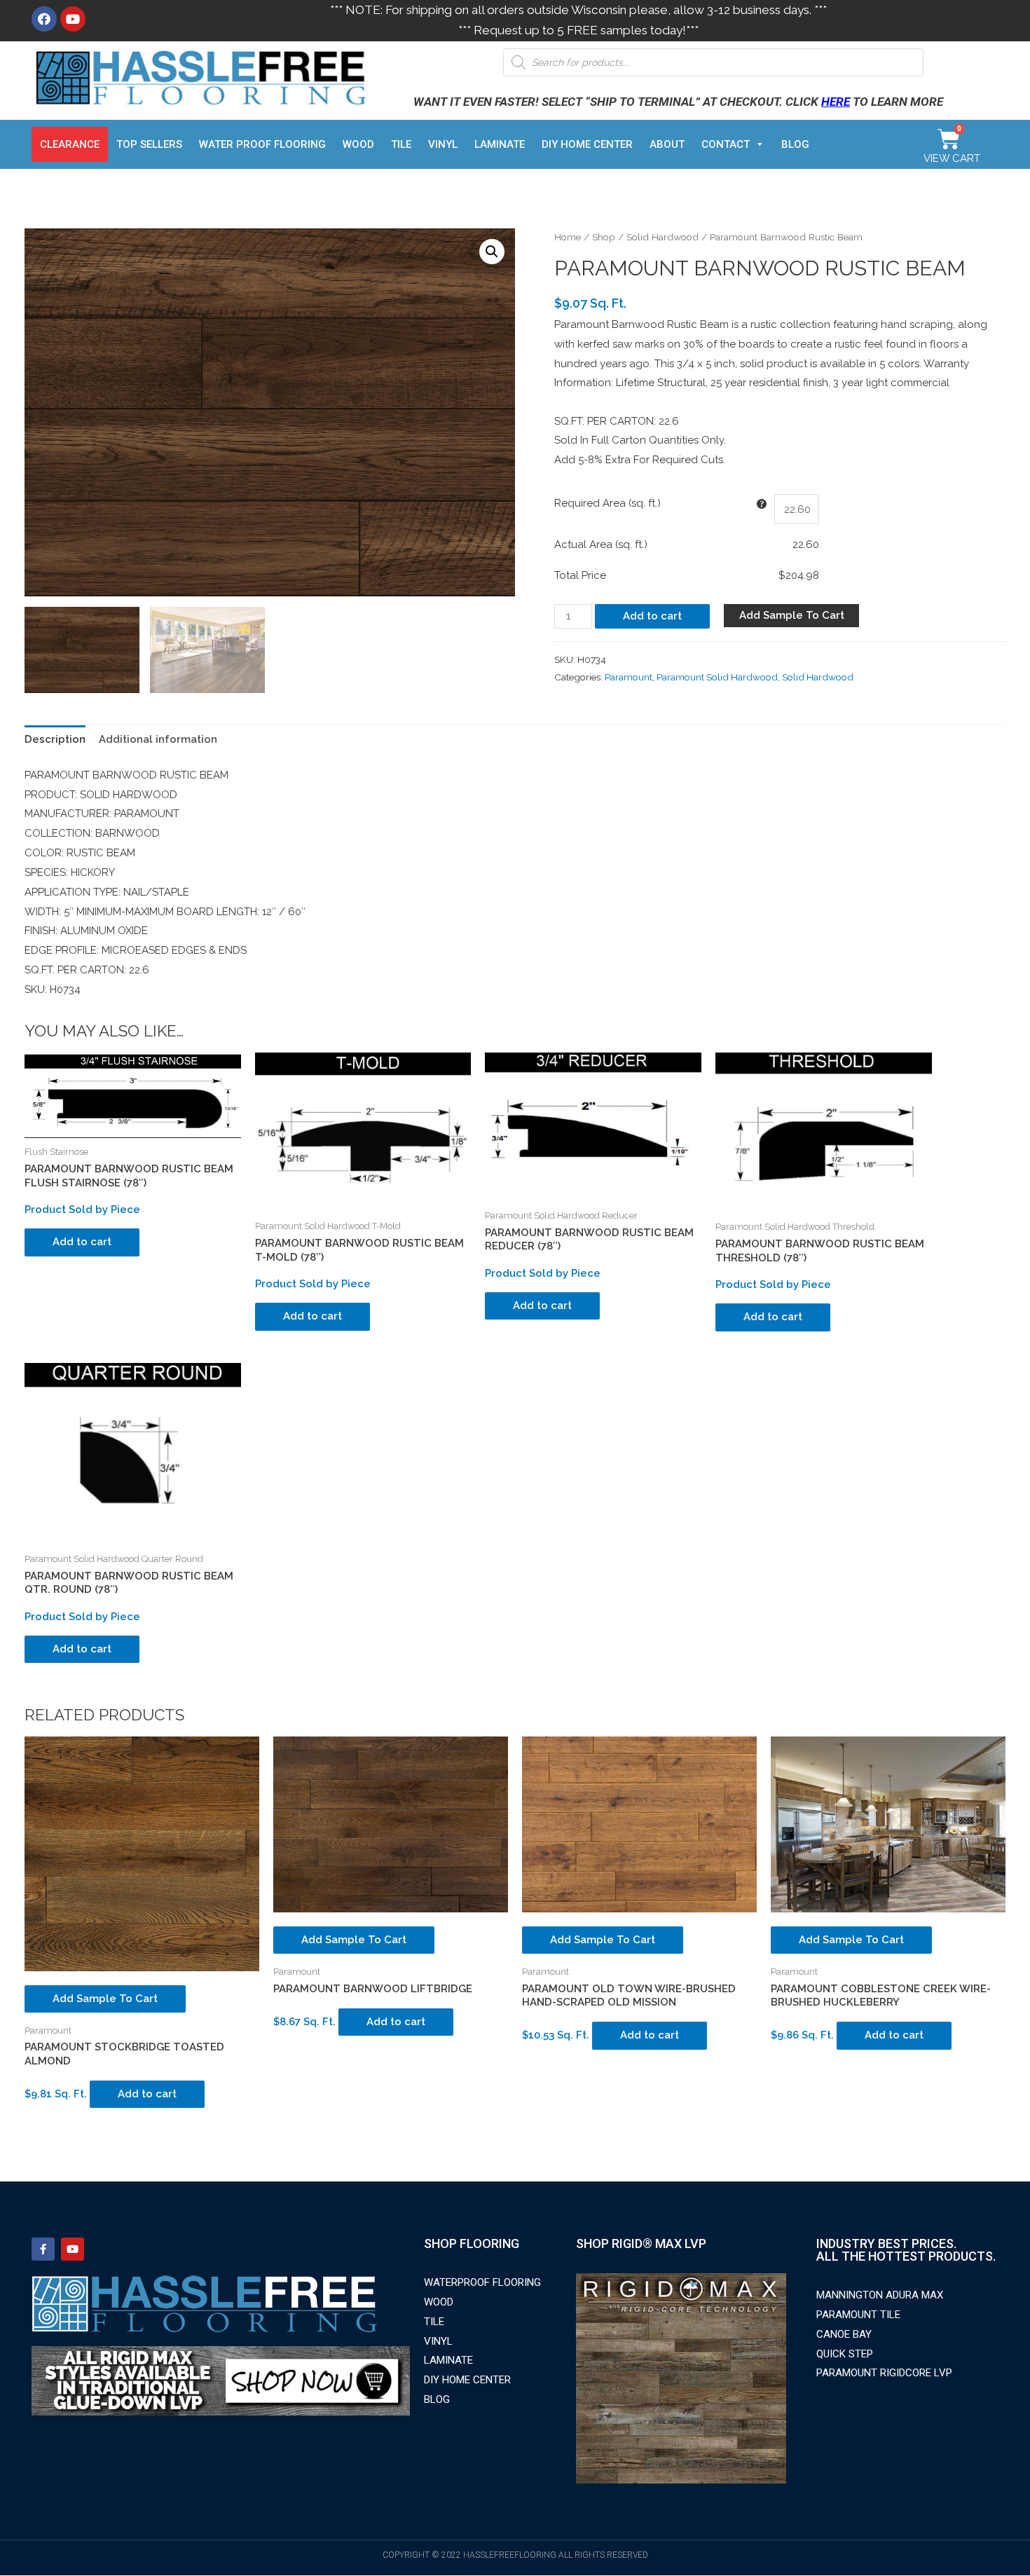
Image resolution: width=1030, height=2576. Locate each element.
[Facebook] (44, 19)
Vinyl (443, 144)
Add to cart (652, 616)
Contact (726, 144)
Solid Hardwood (662, 237)
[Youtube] (73, 19)
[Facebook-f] (43, 2249)
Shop (604, 237)
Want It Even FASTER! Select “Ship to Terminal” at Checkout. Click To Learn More (678, 102)
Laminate (500, 144)
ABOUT (667, 144)
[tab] (55, 740)
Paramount (629, 677)
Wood (358, 144)
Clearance (70, 144)
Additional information (158, 739)
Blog (795, 144)
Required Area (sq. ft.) (607, 503)
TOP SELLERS (149, 144)
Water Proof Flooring (262, 144)
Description (55, 739)
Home (568, 237)
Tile (401, 144)
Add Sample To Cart (792, 615)
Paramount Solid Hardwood (717, 677)
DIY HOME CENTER (587, 144)
